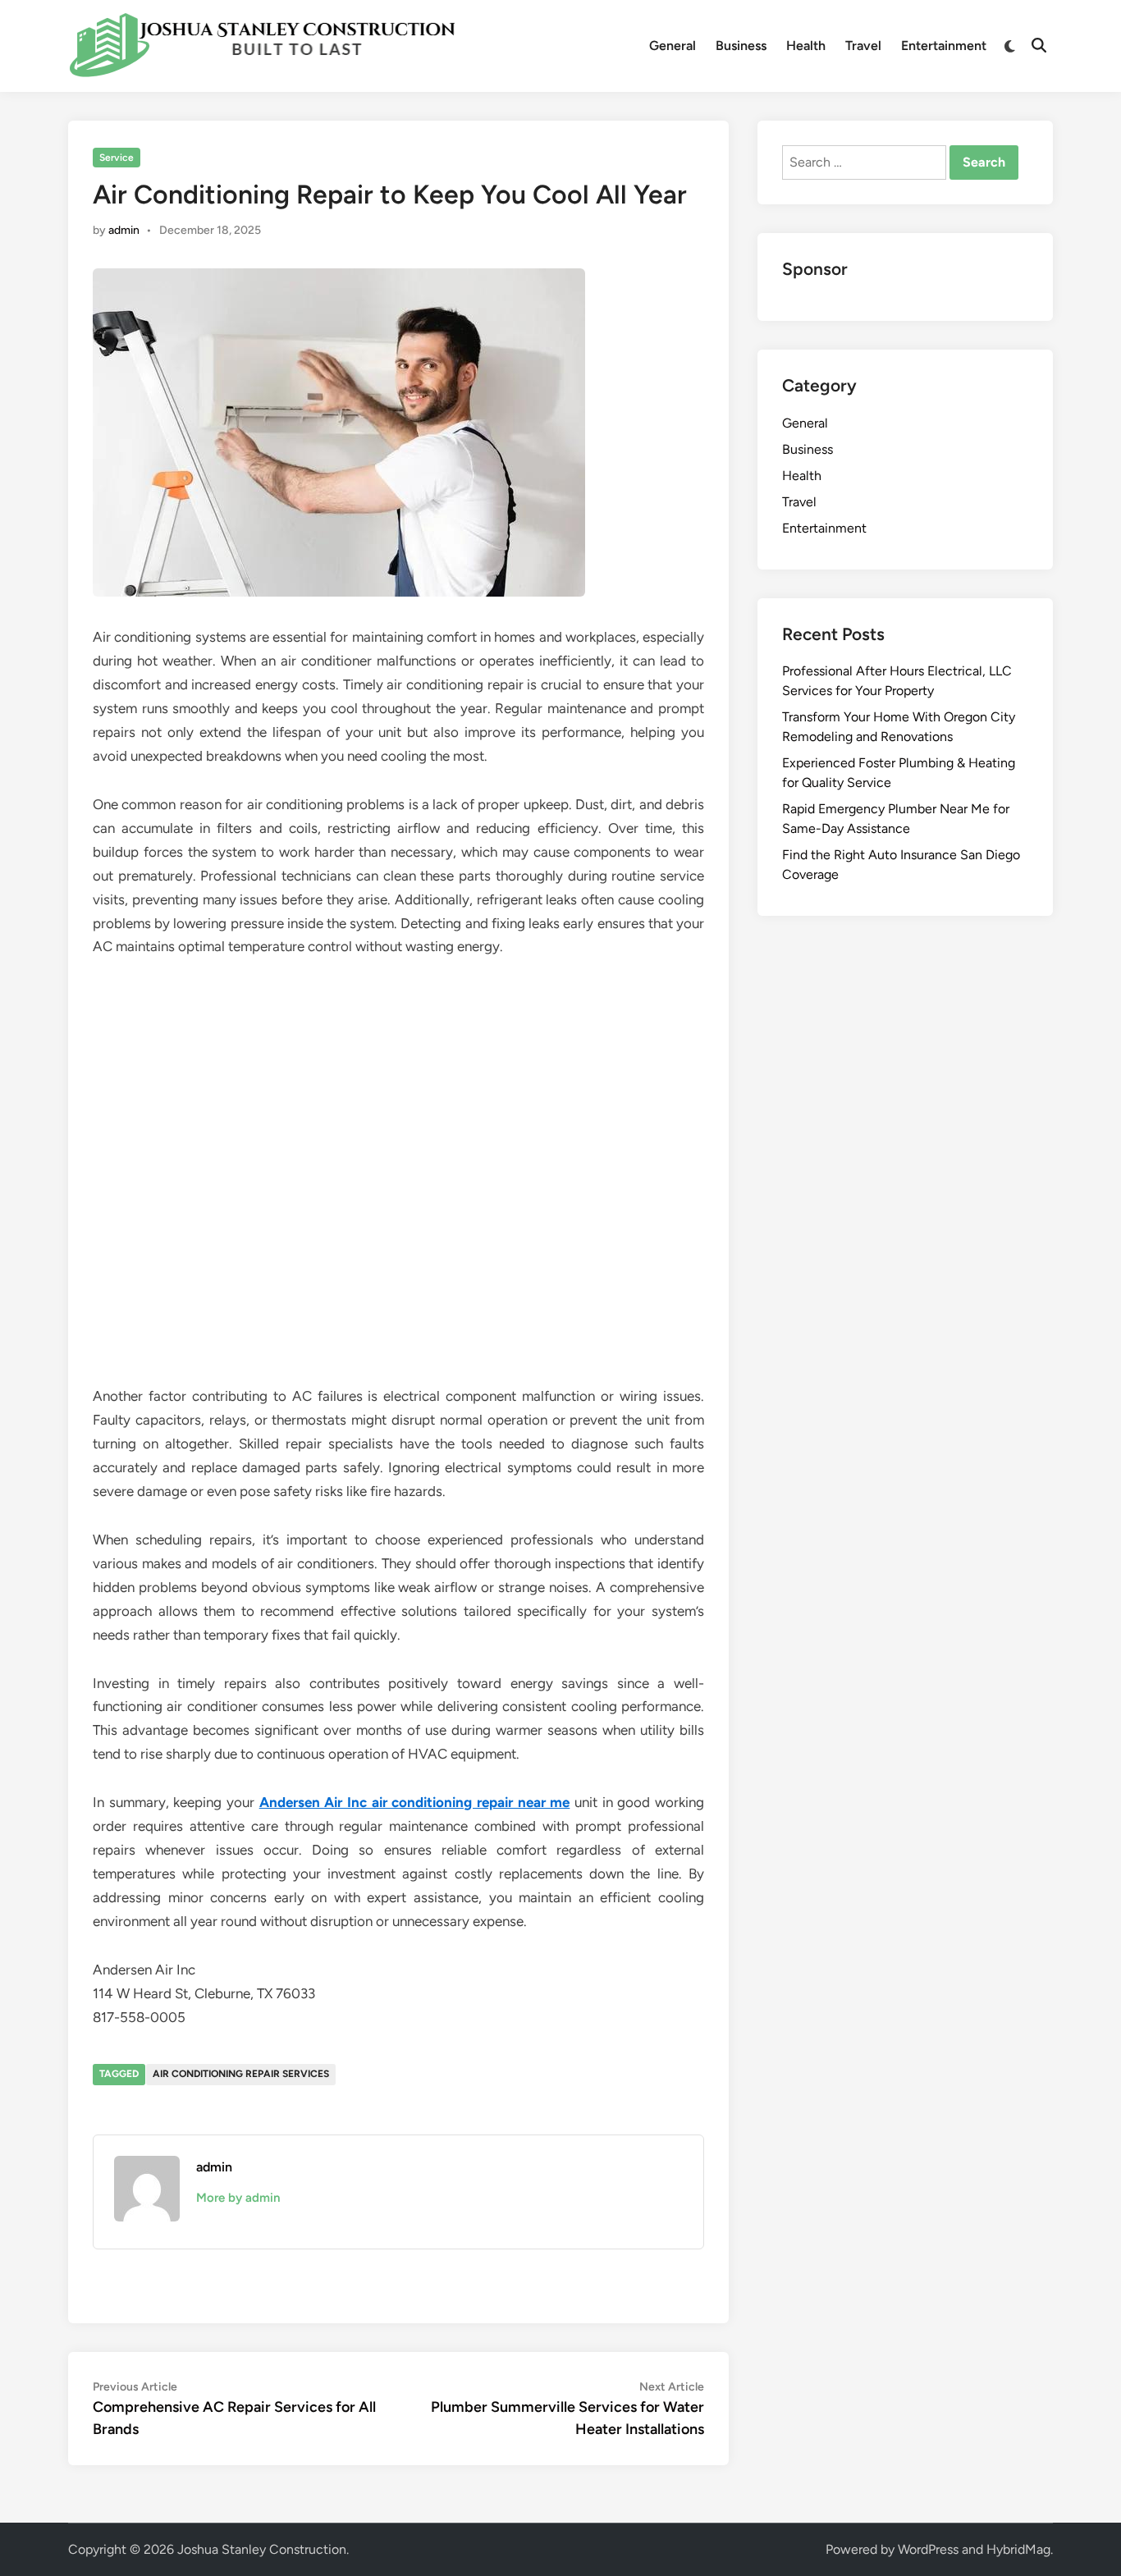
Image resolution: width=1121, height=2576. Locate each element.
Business (741, 46)
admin (124, 230)
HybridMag (1018, 2549)
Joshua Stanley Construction (262, 2549)
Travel (863, 46)
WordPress (928, 2549)
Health (806, 46)
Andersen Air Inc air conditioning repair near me (415, 1802)
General (673, 46)
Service (117, 158)
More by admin (238, 2198)
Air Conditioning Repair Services (241, 2074)
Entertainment (944, 46)
